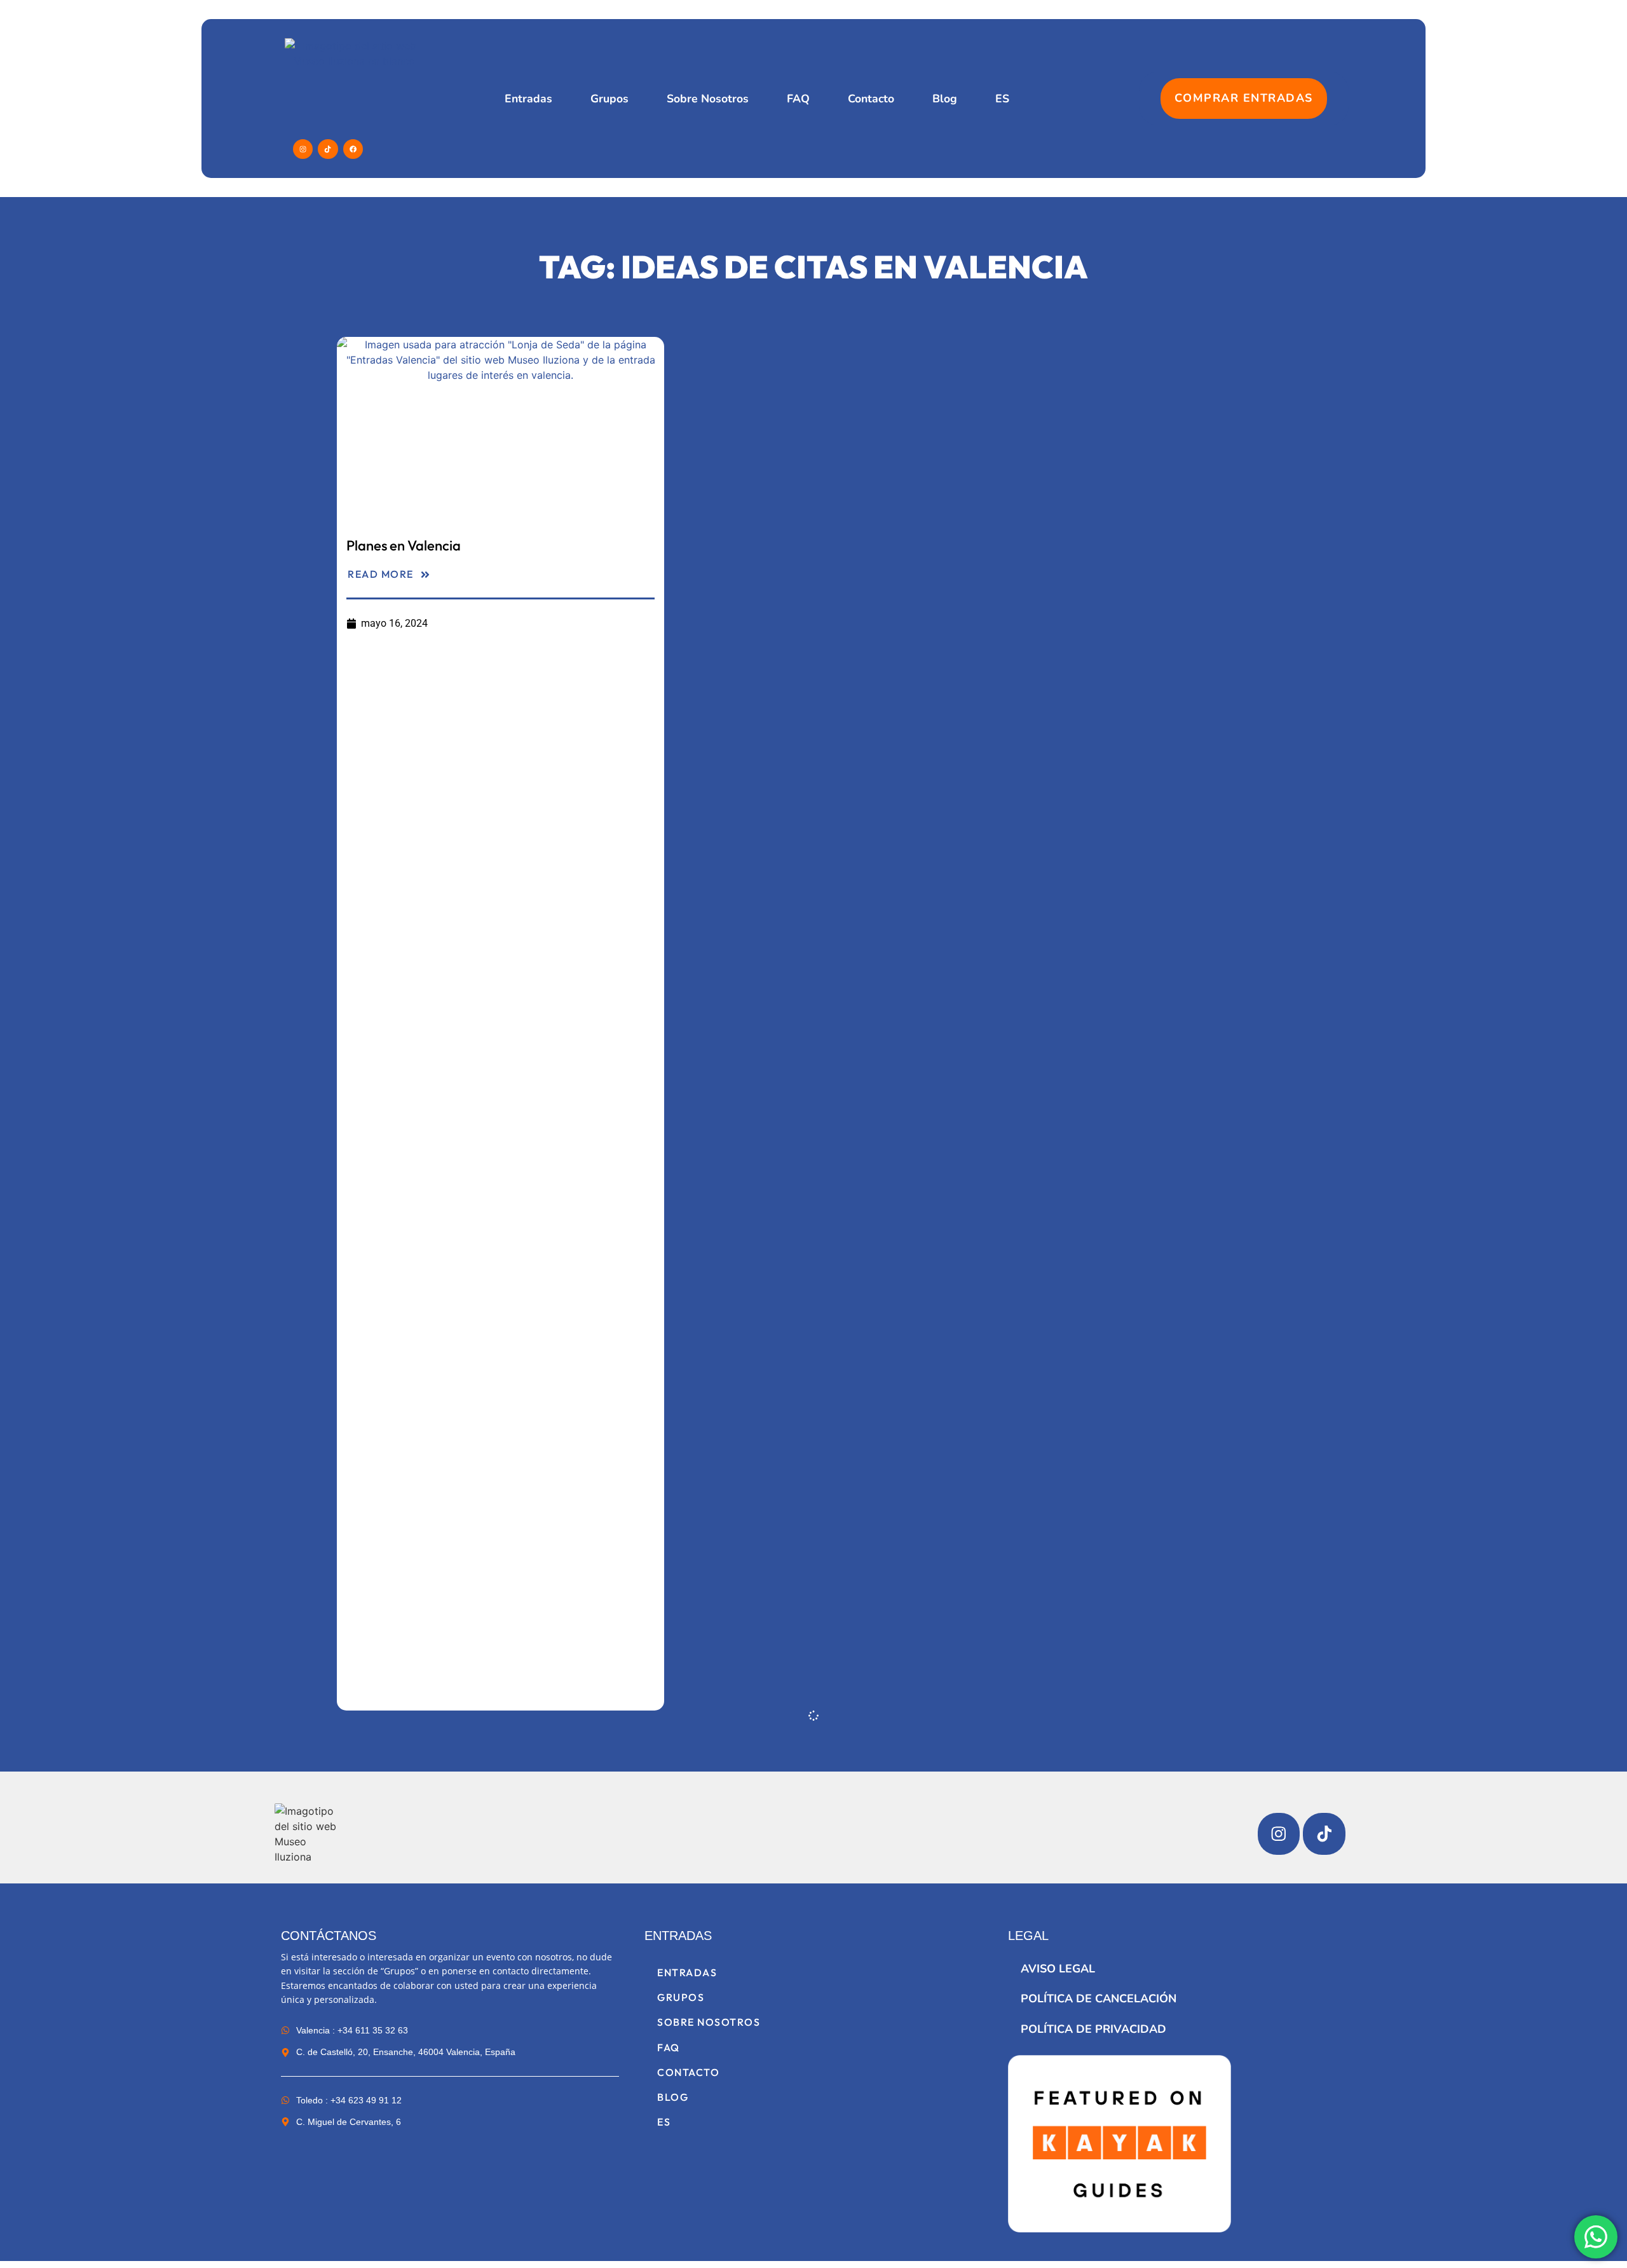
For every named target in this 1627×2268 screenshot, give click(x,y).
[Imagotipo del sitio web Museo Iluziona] (309, 1834)
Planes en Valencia (404, 545)
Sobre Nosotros (708, 99)
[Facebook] (353, 149)
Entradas (528, 99)
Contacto (871, 99)
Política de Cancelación (1099, 1998)
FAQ (798, 99)
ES (1002, 99)
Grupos (609, 99)
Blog (945, 99)
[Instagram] (303, 149)
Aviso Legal (1058, 1969)
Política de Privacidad (1093, 2029)
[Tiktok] (328, 149)
